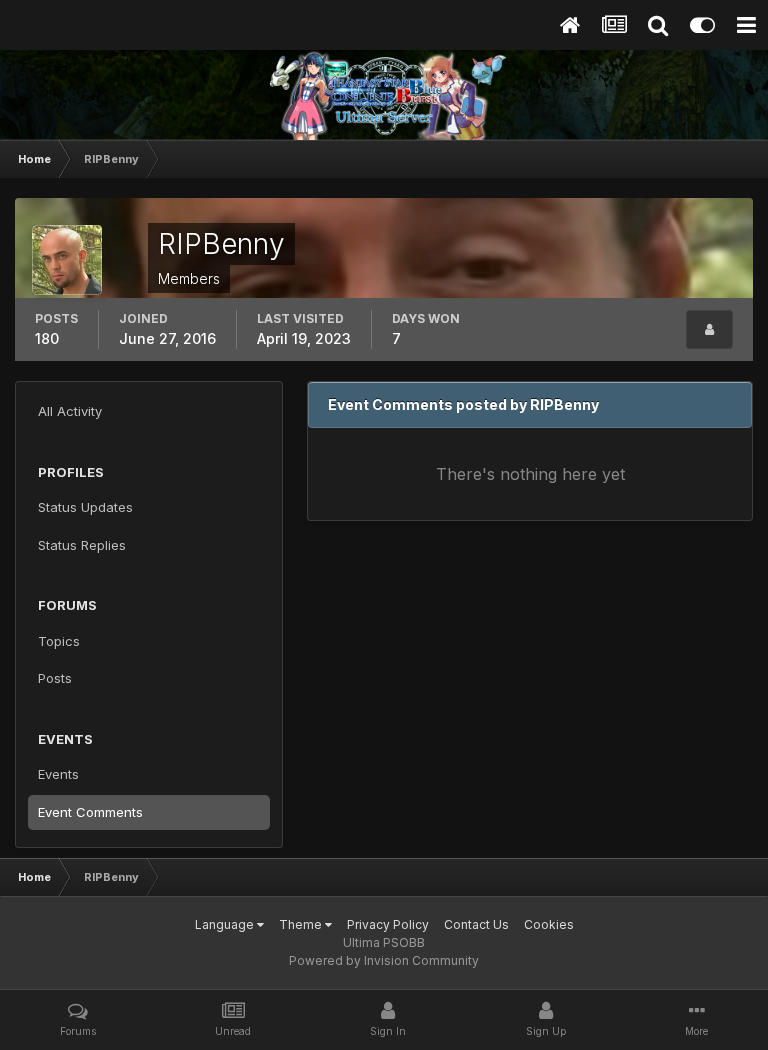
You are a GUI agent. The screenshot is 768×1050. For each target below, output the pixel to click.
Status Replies (82, 545)
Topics (59, 641)
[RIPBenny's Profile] (709, 329)
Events (58, 774)
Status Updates (85, 507)
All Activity (70, 411)
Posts (55, 678)
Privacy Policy (388, 924)
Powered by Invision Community (384, 960)
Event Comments (90, 812)
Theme (302, 924)
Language (226, 924)
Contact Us (476, 924)
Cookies (549, 924)
